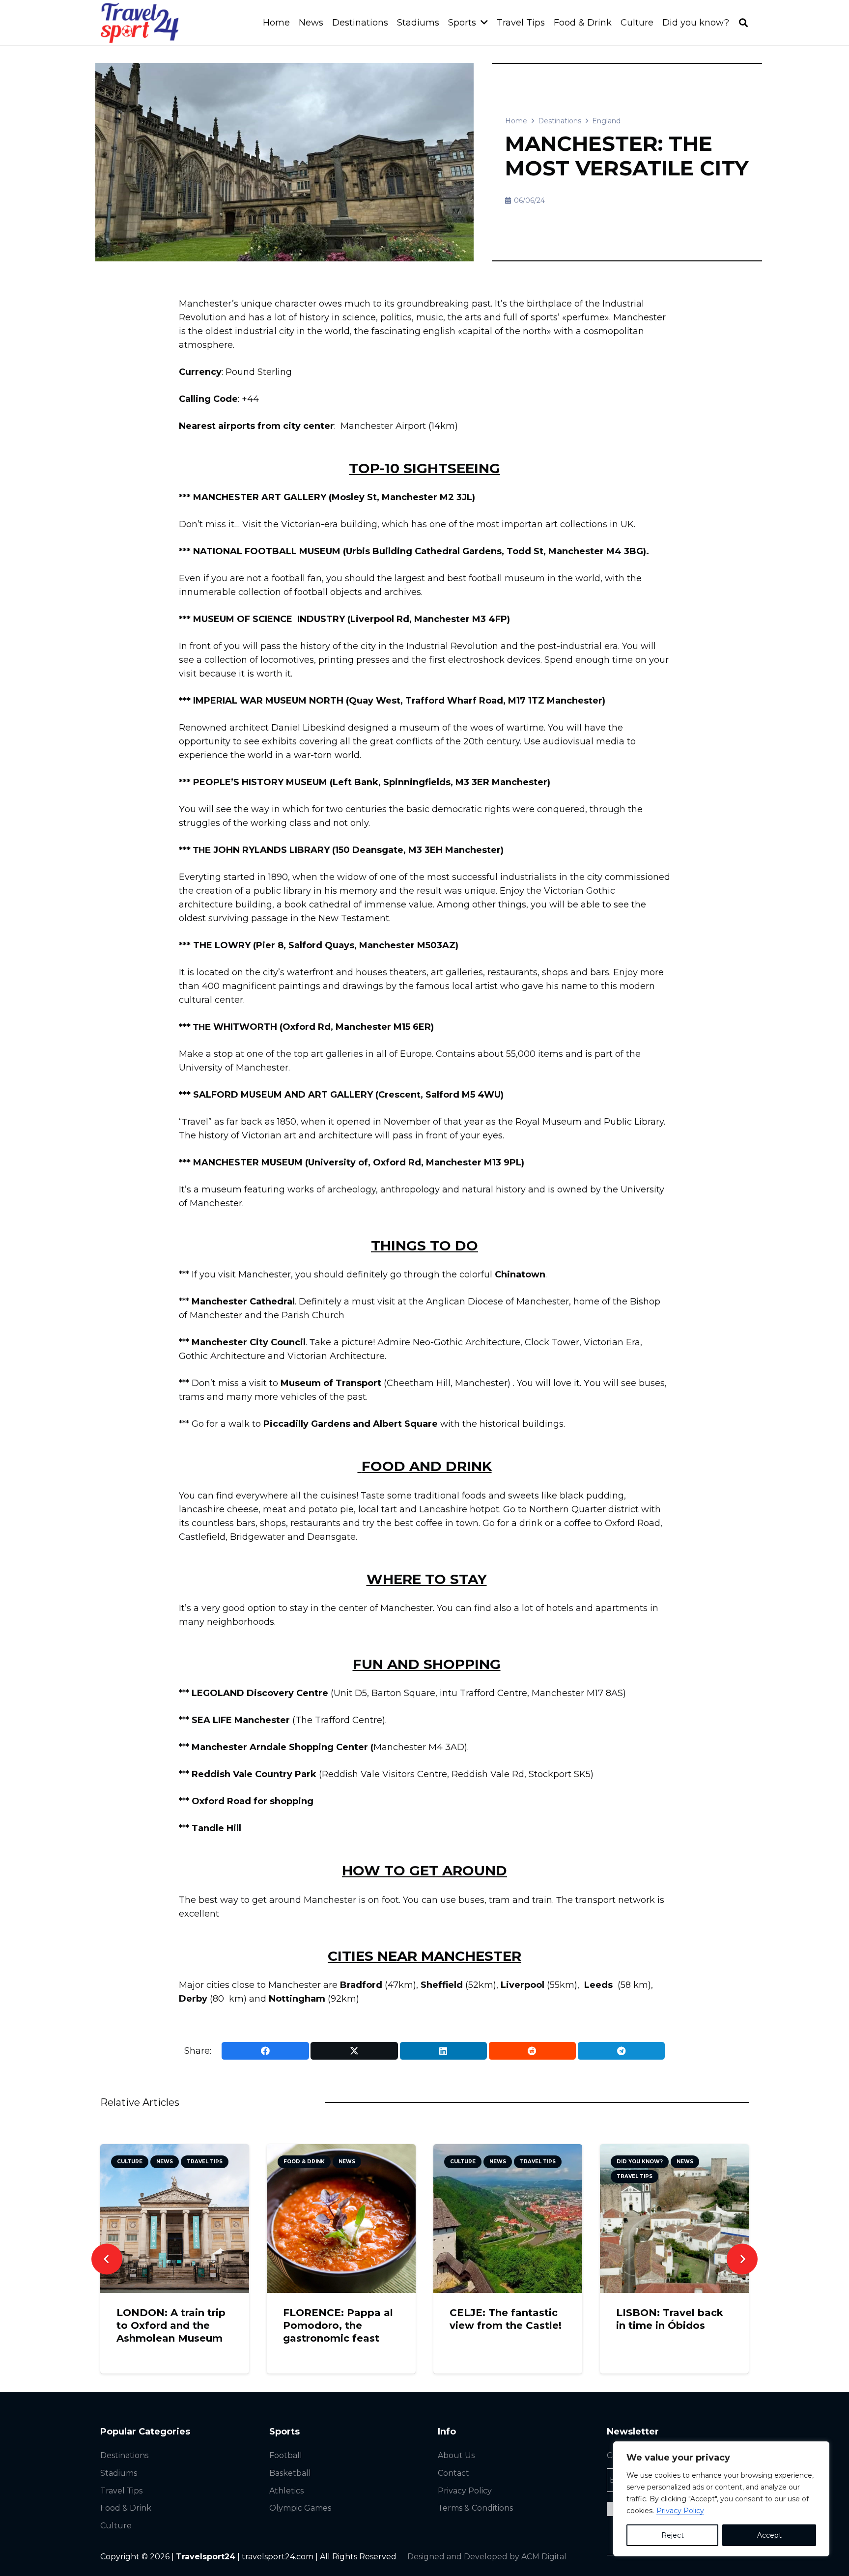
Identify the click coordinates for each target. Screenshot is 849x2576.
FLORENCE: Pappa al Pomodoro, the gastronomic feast (338, 2325)
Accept (769, 2535)
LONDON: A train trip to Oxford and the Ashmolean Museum (171, 2325)
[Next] (742, 2259)
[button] (743, 23)
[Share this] (265, 2051)
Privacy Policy (680, 2511)
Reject (673, 2535)
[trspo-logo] (140, 23)
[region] (721, 2499)
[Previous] (107, 2259)
